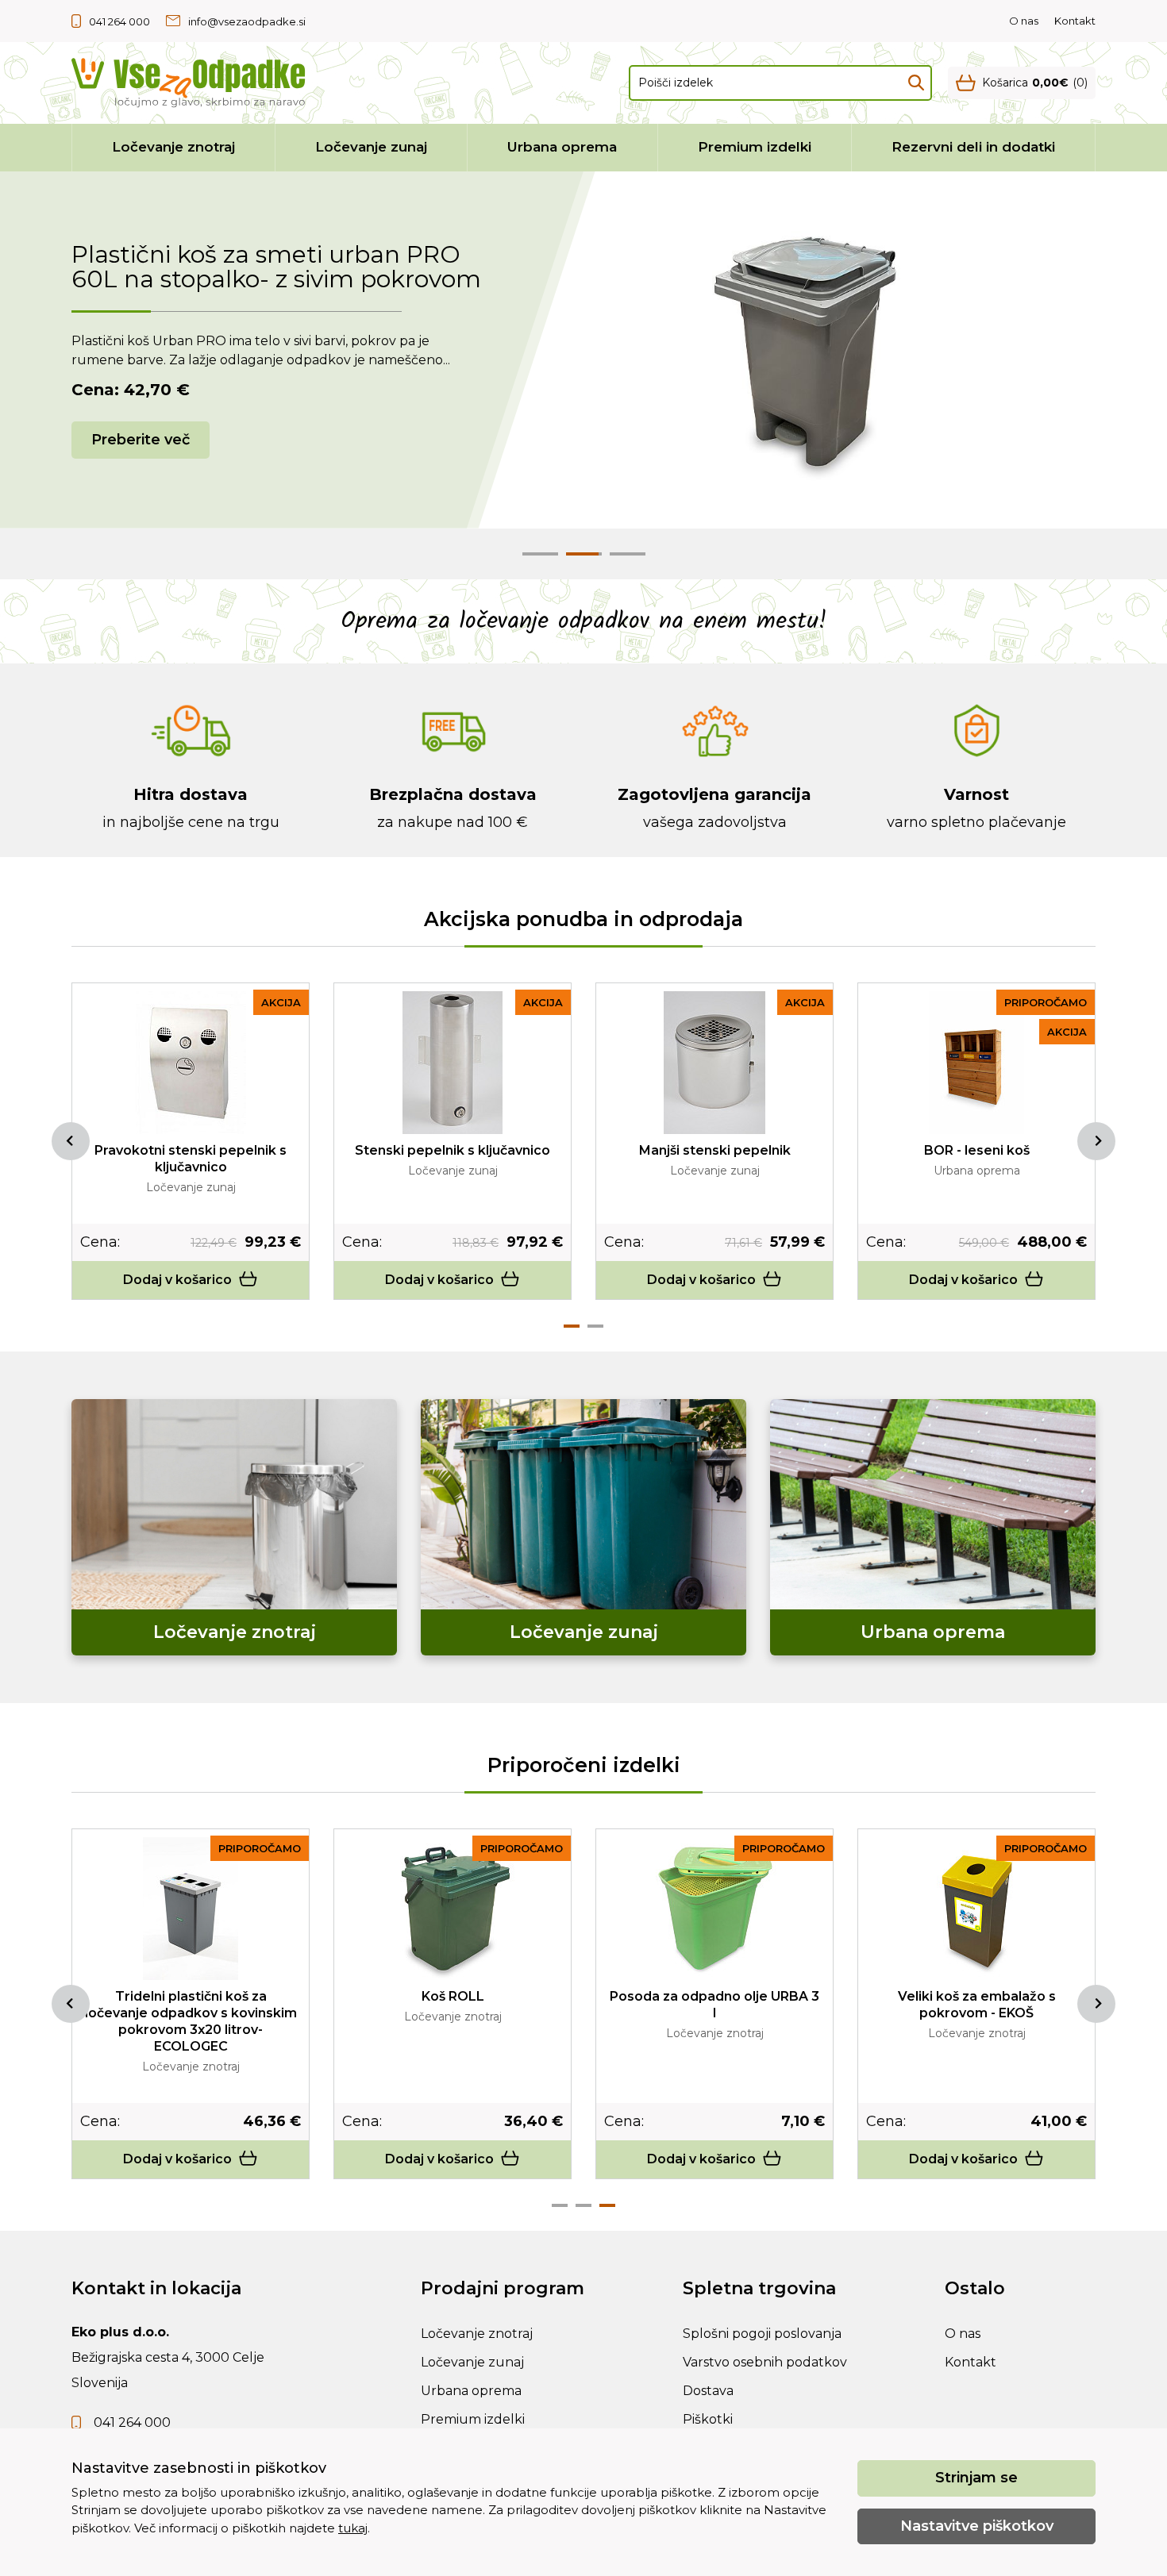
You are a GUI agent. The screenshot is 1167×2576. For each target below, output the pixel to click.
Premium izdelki (755, 147)
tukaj (353, 2528)
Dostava (708, 2391)
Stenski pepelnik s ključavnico (453, 1150)
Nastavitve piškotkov (977, 2526)
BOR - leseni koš (977, 1150)
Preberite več (141, 427)
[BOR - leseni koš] (976, 1063)
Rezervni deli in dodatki (973, 147)
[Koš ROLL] (453, 1909)
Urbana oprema (562, 147)
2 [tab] (595, 1326)
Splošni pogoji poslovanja (762, 2334)
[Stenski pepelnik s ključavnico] (453, 1063)
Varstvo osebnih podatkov (765, 2362)
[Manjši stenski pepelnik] (714, 1063)
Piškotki (708, 2419)
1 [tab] (572, 1326)
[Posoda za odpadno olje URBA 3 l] (714, 1909)
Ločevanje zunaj (371, 147)
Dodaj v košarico (177, 1280)
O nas (1024, 21)
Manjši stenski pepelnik (715, 1150)
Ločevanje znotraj (173, 147)
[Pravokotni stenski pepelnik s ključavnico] (191, 1063)
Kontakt (1075, 21)
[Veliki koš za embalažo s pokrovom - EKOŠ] (976, 1909)
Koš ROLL (453, 1996)
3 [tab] (607, 2205)
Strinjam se (976, 2478)
